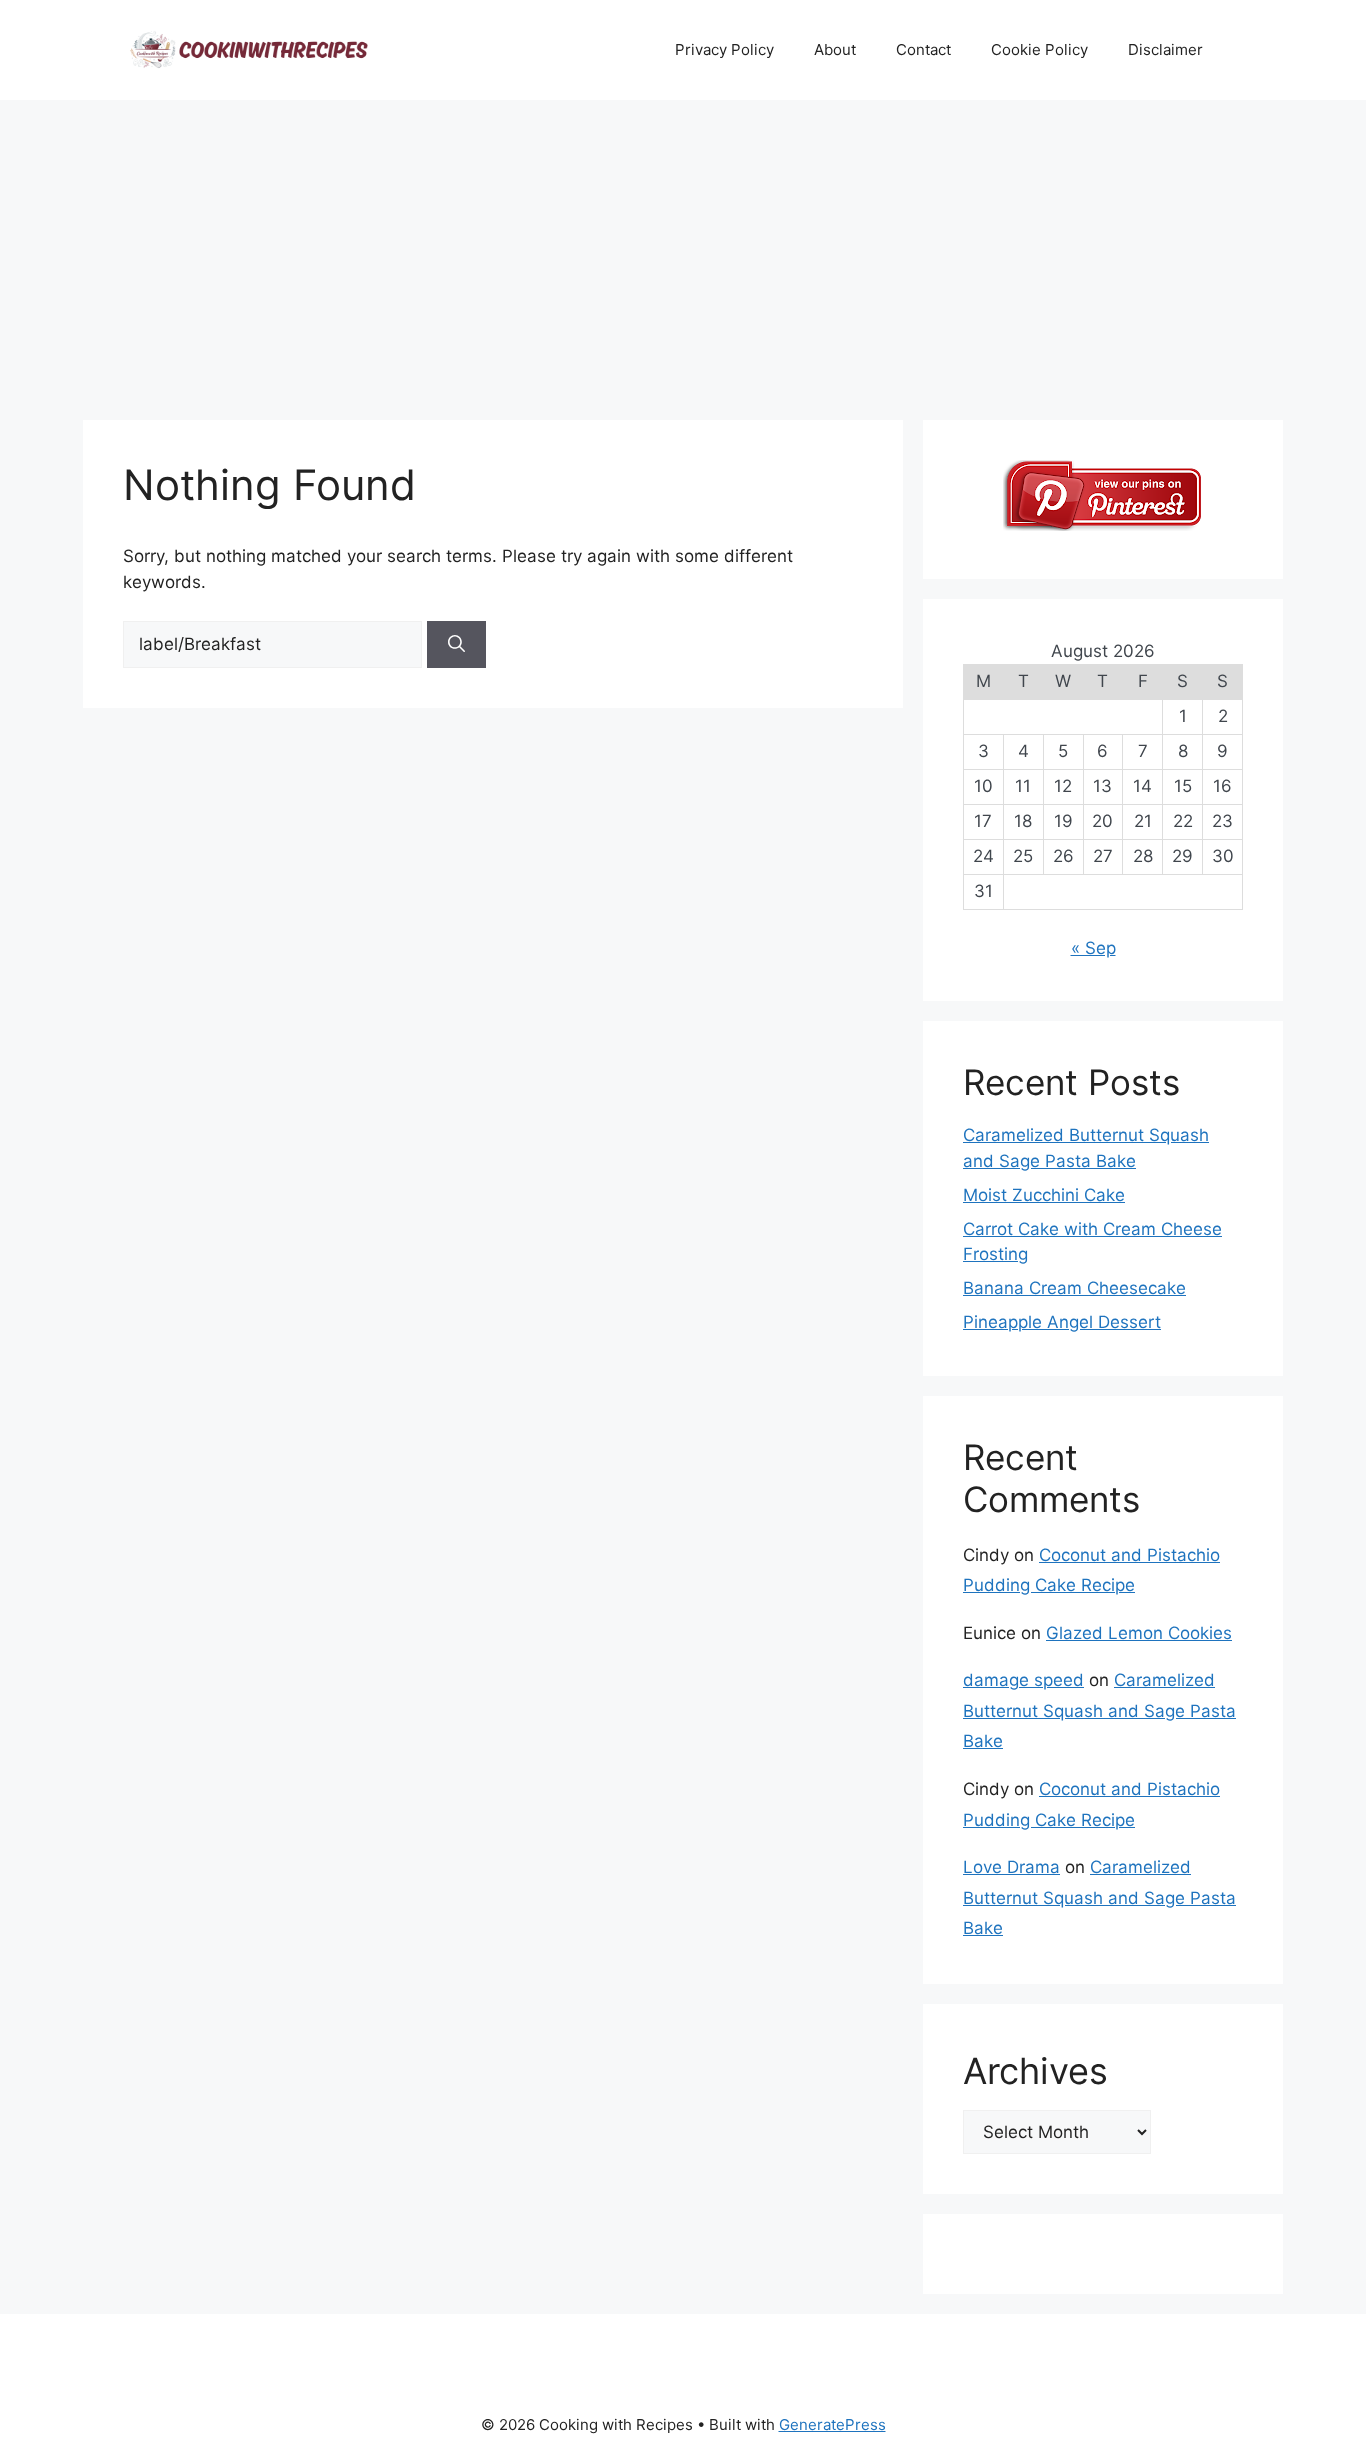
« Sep (1093, 948)
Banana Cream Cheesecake (1074, 1288)
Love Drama (1011, 1867)
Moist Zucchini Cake (1044, 1195)
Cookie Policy (1039, 49)
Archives (1035, 2071)
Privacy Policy (724, 49)
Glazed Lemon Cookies (1139, 1633)
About (835, 49)
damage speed (1023, 1680)
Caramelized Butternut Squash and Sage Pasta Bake (1099, 1710)
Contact (923, 49)
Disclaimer (1165, 49)
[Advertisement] (683, 250)
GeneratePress (832, 2424)
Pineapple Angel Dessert (1062, 1322)
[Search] (456, 645)
